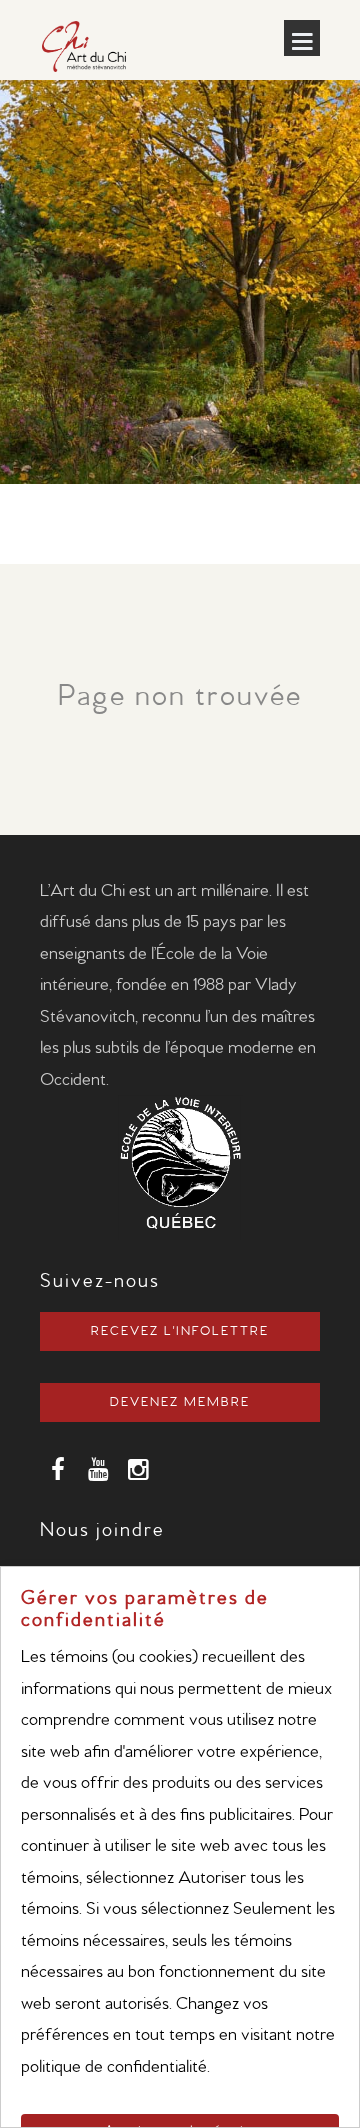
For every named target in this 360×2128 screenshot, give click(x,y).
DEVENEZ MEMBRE (180, 1402)
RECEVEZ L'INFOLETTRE (180, 1331)
